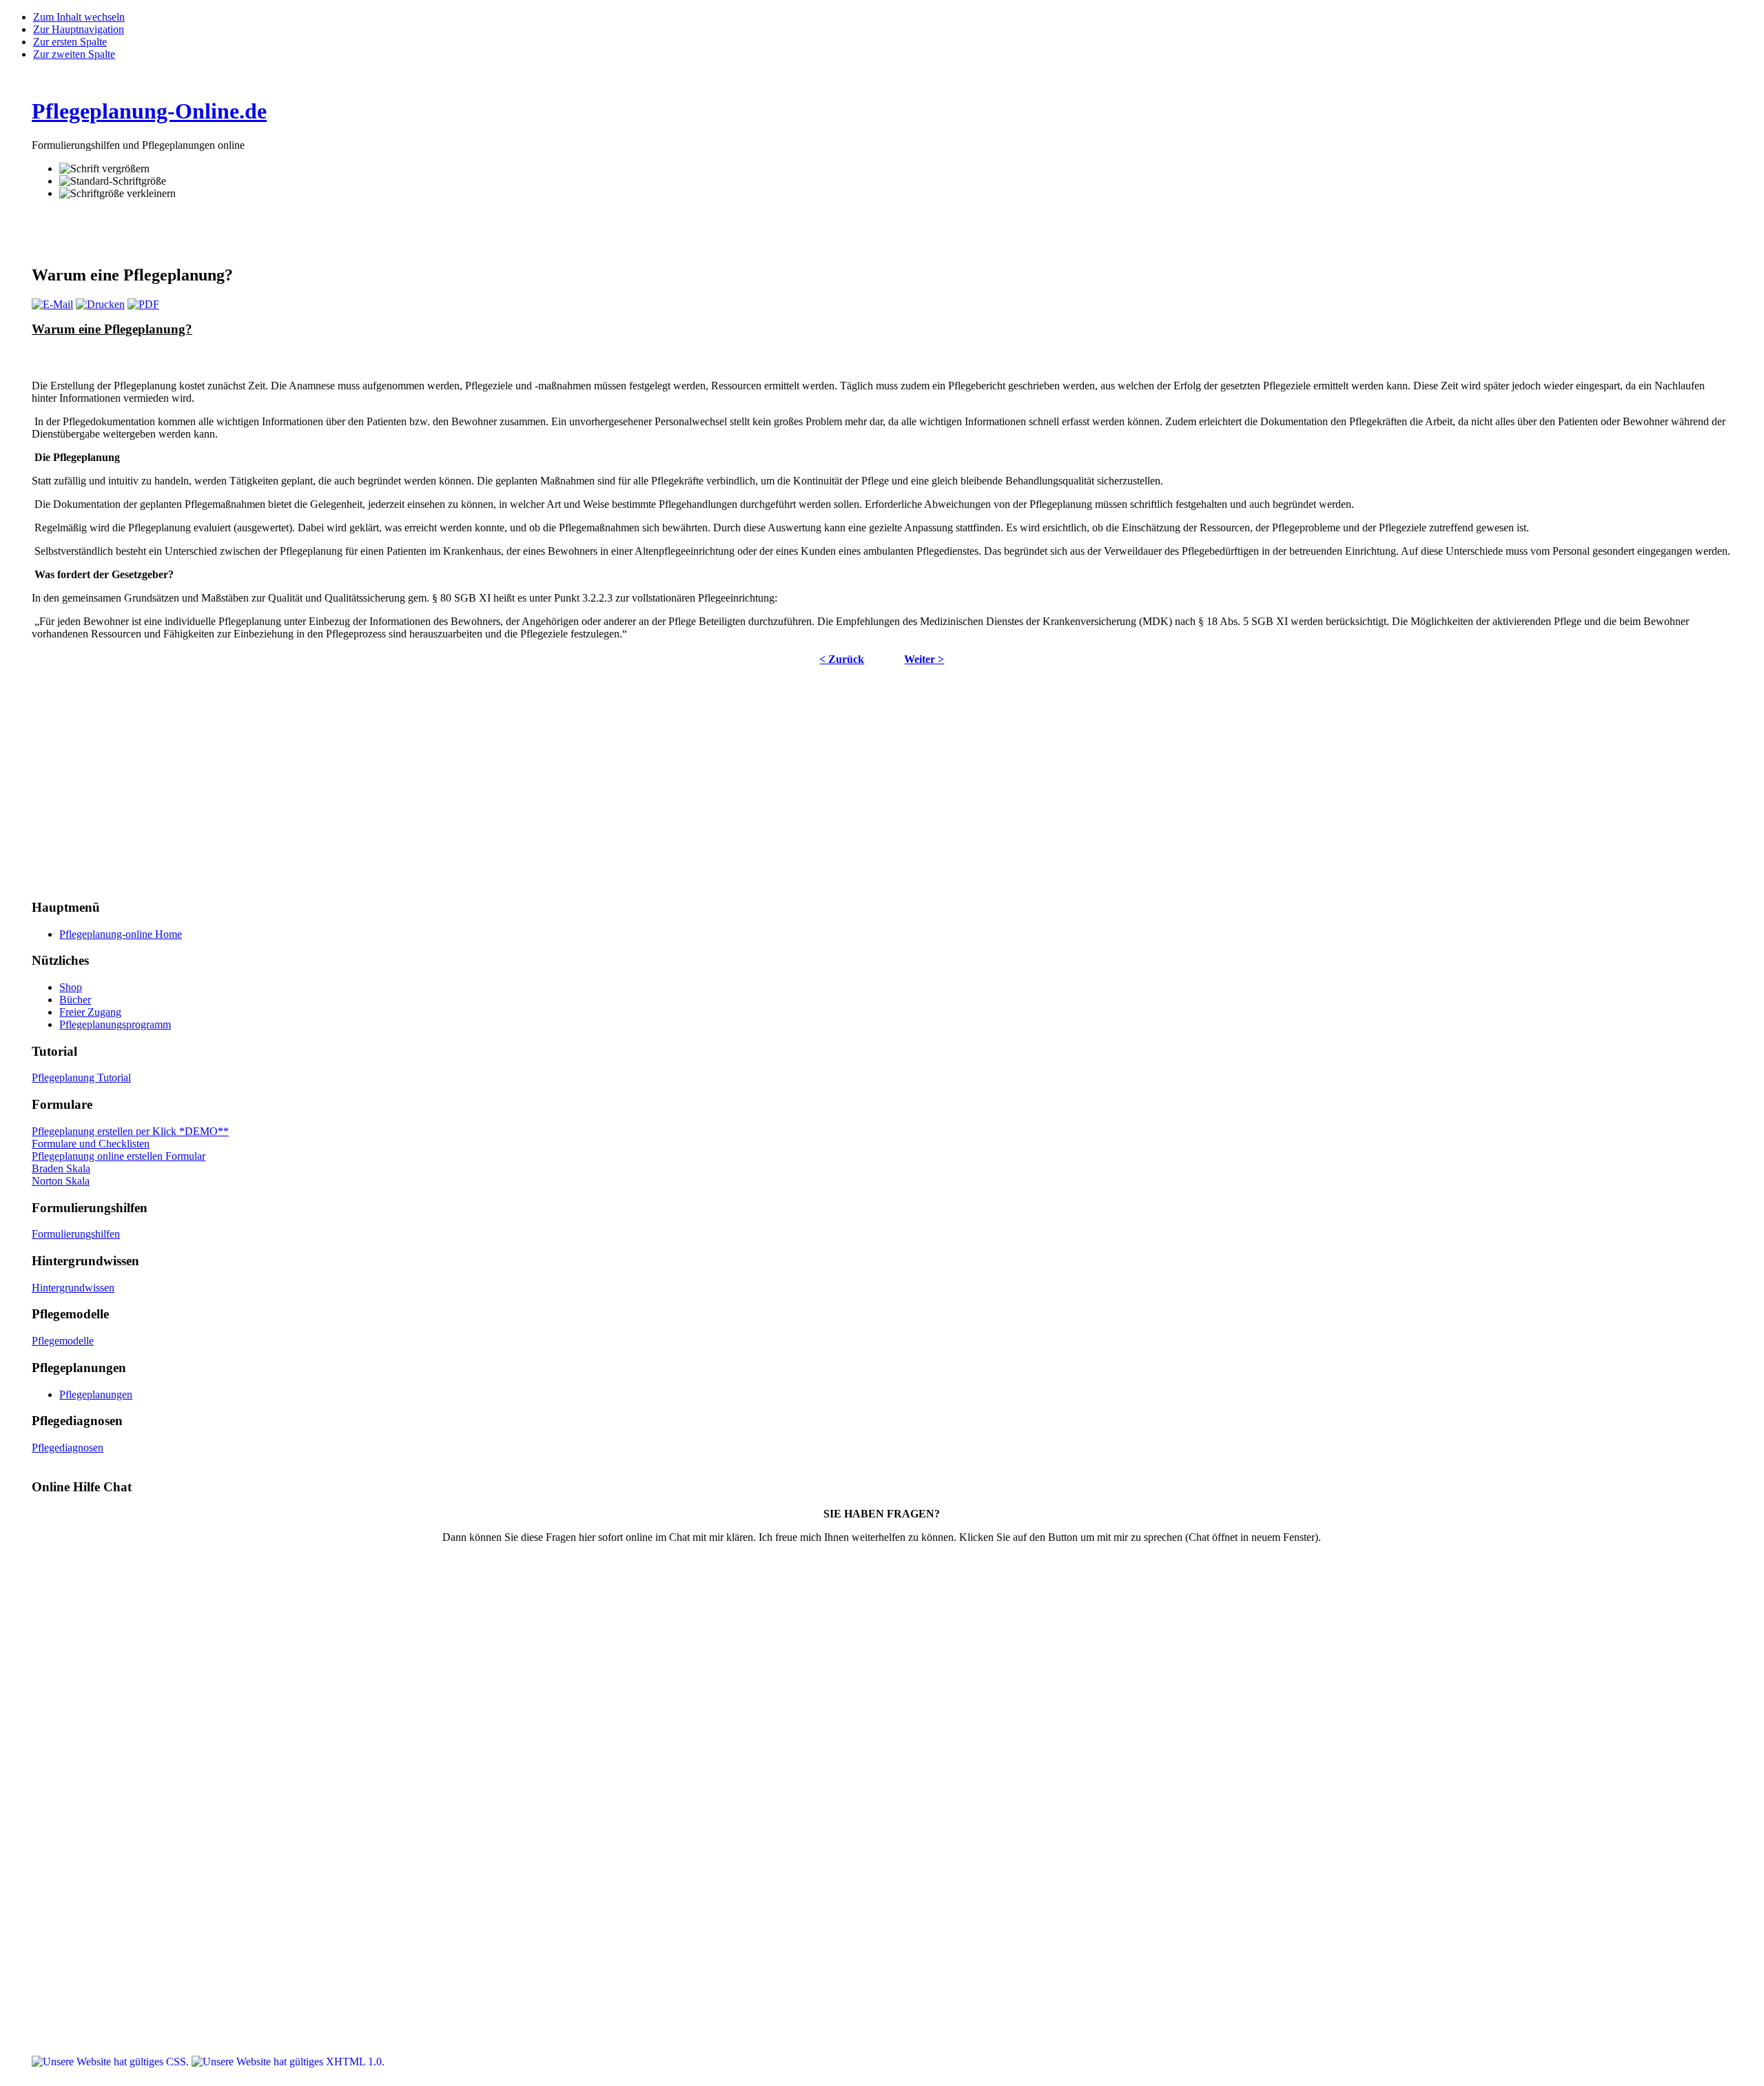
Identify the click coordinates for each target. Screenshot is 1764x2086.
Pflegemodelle (63, 1341)
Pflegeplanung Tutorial (81, 1077)
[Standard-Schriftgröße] (113, 181)
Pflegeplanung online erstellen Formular (119, 1156)
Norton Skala (61, 1181)
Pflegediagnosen (68, 1448)
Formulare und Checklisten (91, 1144)
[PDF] (143, 304)
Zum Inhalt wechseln (79, 17)
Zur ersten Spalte (70, 42)
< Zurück (842, 659)
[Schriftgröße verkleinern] (117, 194)
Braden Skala (61, 1168)
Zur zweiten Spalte (74, 54)
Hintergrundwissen (73, 1288)
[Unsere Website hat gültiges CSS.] (112, 2062)
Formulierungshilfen (76, 1234)
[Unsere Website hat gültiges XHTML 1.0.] (288, 2062)
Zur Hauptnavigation (79, 29)
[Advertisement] (193, 232)
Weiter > (924, 659)
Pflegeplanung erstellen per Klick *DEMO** (130, 1131)
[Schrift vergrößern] (104, 169)
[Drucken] (100, 304)
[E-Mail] (52, 304)
